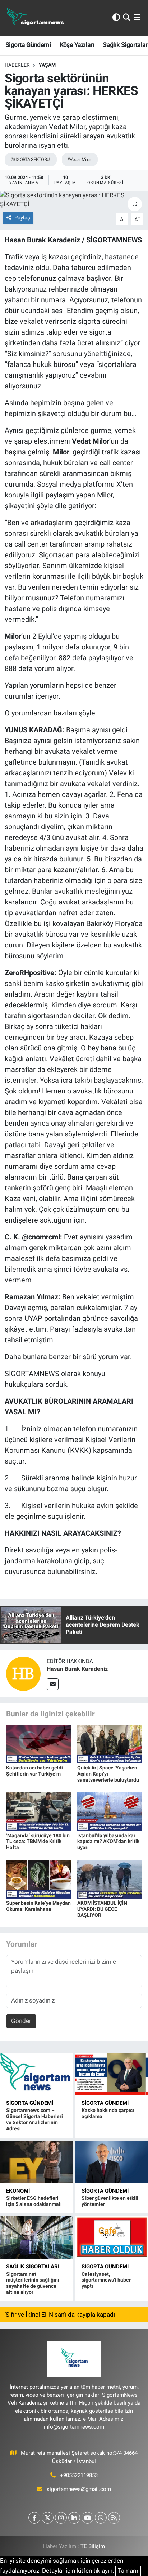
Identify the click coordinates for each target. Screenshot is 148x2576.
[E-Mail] (53, 1684)
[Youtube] (87, 2518)
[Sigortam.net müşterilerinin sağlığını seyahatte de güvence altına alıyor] (36, 2237)
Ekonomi (18, 2191)
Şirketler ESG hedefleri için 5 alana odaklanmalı (34, 2201)
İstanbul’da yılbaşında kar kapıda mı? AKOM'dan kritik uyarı (108, 1842)
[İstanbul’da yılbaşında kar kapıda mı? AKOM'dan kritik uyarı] (110, 1811)
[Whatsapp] (101, 2518)
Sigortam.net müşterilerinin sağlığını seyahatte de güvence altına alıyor (33, 2283)
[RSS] (114, 2518)
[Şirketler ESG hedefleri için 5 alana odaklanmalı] (36, 2162)
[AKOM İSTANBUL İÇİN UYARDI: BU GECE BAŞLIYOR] (110, 1878)
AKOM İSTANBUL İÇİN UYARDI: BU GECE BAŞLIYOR (102, 1909)
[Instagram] (61, 2518)
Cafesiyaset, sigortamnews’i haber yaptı (106, 2280)
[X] (48, 2518)
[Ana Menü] (137, 18)
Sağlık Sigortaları (33, 2267)
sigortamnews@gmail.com (79, 2489)
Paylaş (22, 218)
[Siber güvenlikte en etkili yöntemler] (112, 2162)
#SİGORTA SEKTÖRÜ (30, 159)
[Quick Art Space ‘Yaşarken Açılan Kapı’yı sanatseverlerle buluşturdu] (110, 1743)
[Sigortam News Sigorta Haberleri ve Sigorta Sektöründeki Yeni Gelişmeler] (36, 18)
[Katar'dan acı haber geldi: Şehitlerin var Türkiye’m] (39, 1743)
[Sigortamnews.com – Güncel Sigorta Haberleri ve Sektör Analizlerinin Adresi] (36, 2074)
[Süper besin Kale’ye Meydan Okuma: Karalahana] (39, 1878)
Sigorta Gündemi (28, 45)
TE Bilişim (93, 2546)
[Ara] (127, 18)
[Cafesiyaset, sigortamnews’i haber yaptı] (112, 2237)
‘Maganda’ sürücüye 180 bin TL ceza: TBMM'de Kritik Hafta (38, 1842)
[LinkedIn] (74, 2518)
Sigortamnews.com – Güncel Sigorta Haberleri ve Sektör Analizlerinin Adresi (34, 2119)
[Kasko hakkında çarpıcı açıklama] (112, 2074)
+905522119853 (79, 2475)
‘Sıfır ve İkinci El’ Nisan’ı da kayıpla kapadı (60, 2315)
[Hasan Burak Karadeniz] (23, 1673)
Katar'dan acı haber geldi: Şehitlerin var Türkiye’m (35, 1771)
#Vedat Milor (79, 159)
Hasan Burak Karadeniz (77, 1669)
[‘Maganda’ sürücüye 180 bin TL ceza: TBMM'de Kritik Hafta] (39, 1811)
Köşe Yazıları (77, 45)
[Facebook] (34, 2518)
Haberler (17, 65)
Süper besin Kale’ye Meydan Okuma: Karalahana (38, 1906)
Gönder (21, 2021)
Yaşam (47, 65)
